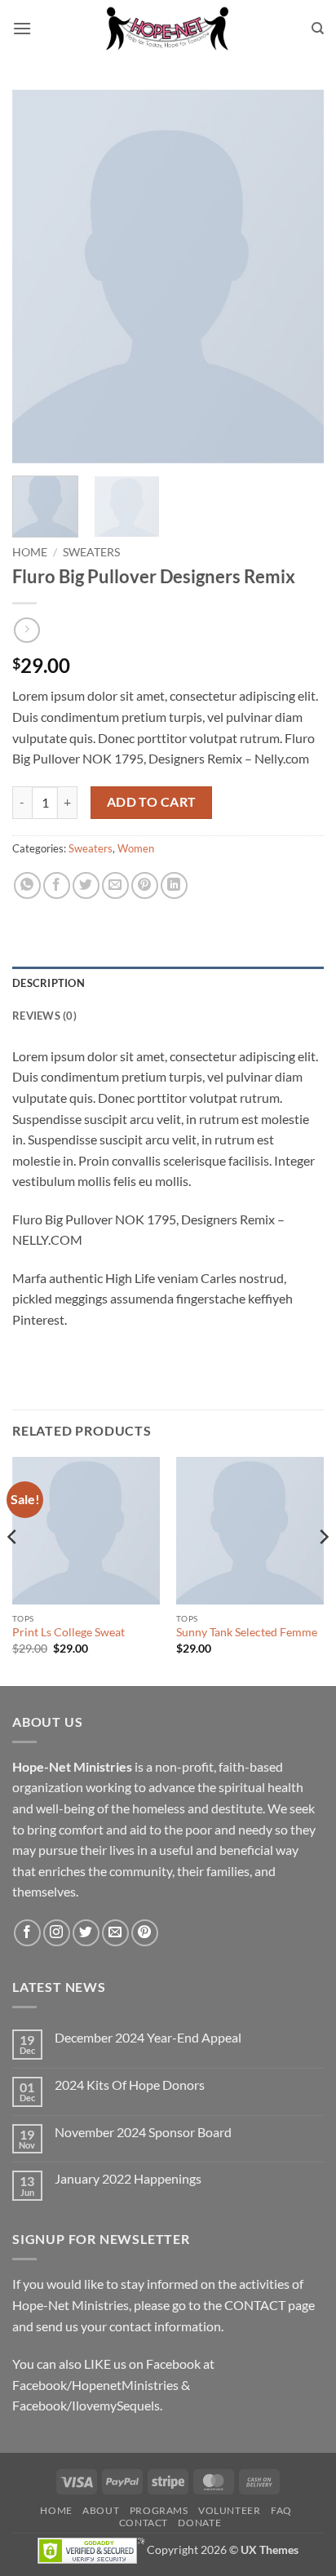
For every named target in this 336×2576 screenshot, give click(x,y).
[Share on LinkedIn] (174, 885)
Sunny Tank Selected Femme (247, 1632)
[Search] (318, 29)
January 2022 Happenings (128, 2178)
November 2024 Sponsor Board (143, 2132)
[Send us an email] (115, 1933)
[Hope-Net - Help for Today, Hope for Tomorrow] (168, 29)
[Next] (297, 277)
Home (30, 552)
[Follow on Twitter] (86, 1933)
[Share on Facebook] (57, 885)
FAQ (281, 2510)
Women (136, 848)
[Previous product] (27, 630)
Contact (144, 2523)
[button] (22, 28)
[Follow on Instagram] (57, 1933)
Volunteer (230, 2510)
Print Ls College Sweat (69, 1632)
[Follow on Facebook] (27, 1933)
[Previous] (39, 277)
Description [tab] (49, 983)
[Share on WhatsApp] (27, 885)
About (101, 2510)
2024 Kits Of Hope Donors (130, 2085)
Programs (159, 2510)
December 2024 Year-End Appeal (148, 2037)
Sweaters (91, 552)
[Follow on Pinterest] (145, 1933)
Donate (199, 2523)
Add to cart (152, 802)
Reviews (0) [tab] (44, 1016)
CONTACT (255, 2305)
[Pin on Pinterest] (145, 885)
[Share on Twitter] (86, 885)
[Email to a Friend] (115, 885)
